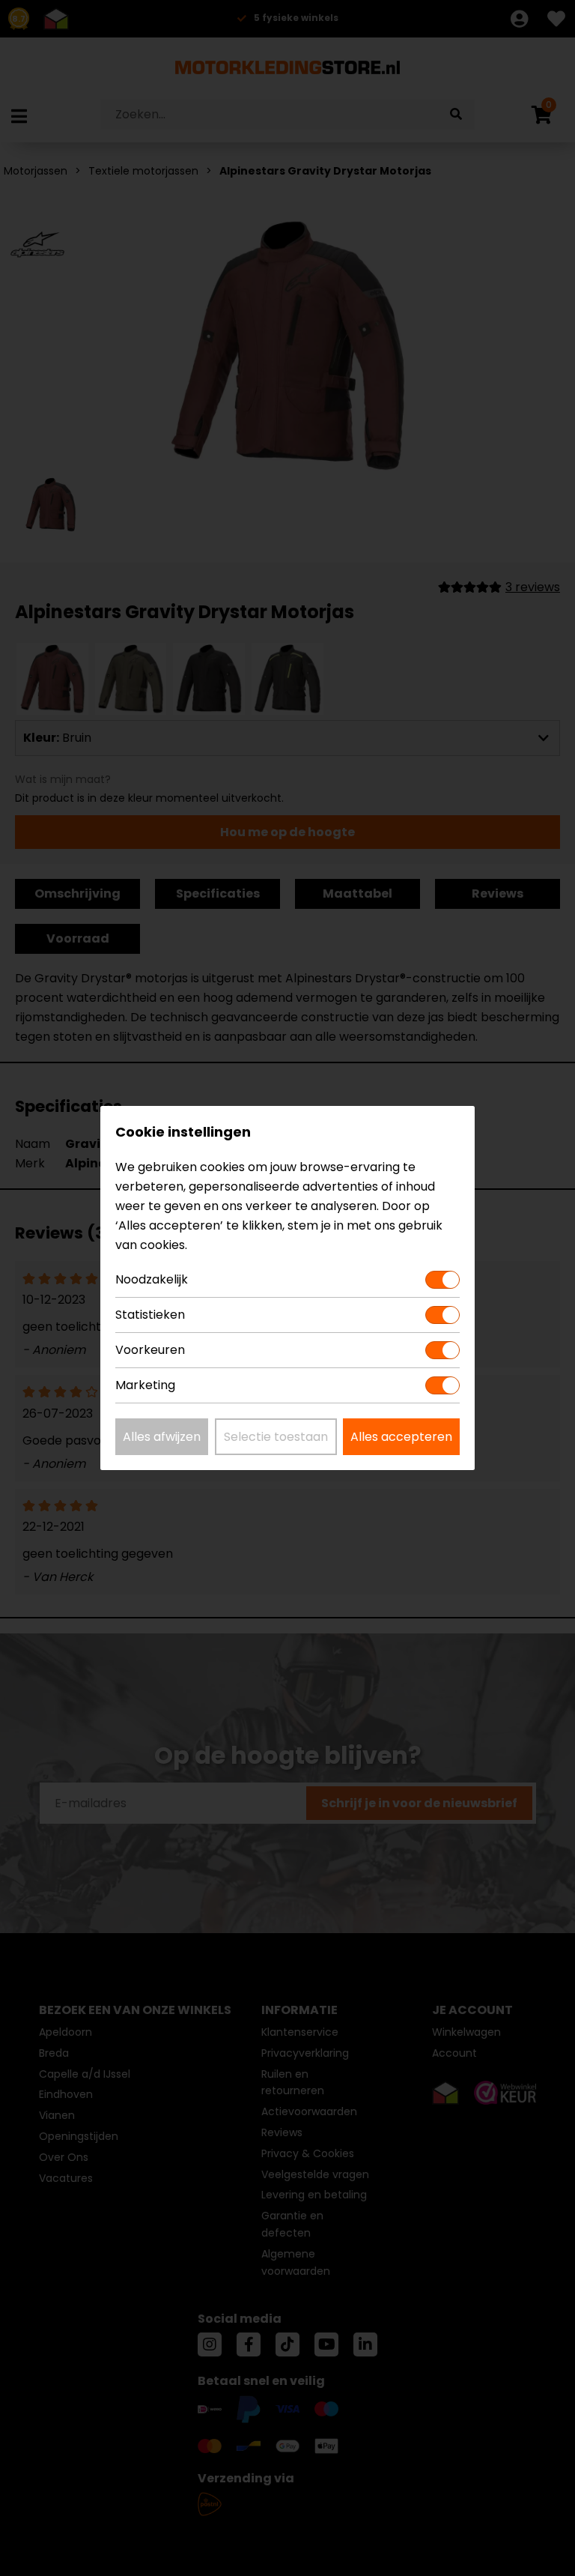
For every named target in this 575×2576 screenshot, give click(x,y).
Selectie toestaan (276, 1437)
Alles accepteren (401, 1437)
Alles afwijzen (162, 1437)
